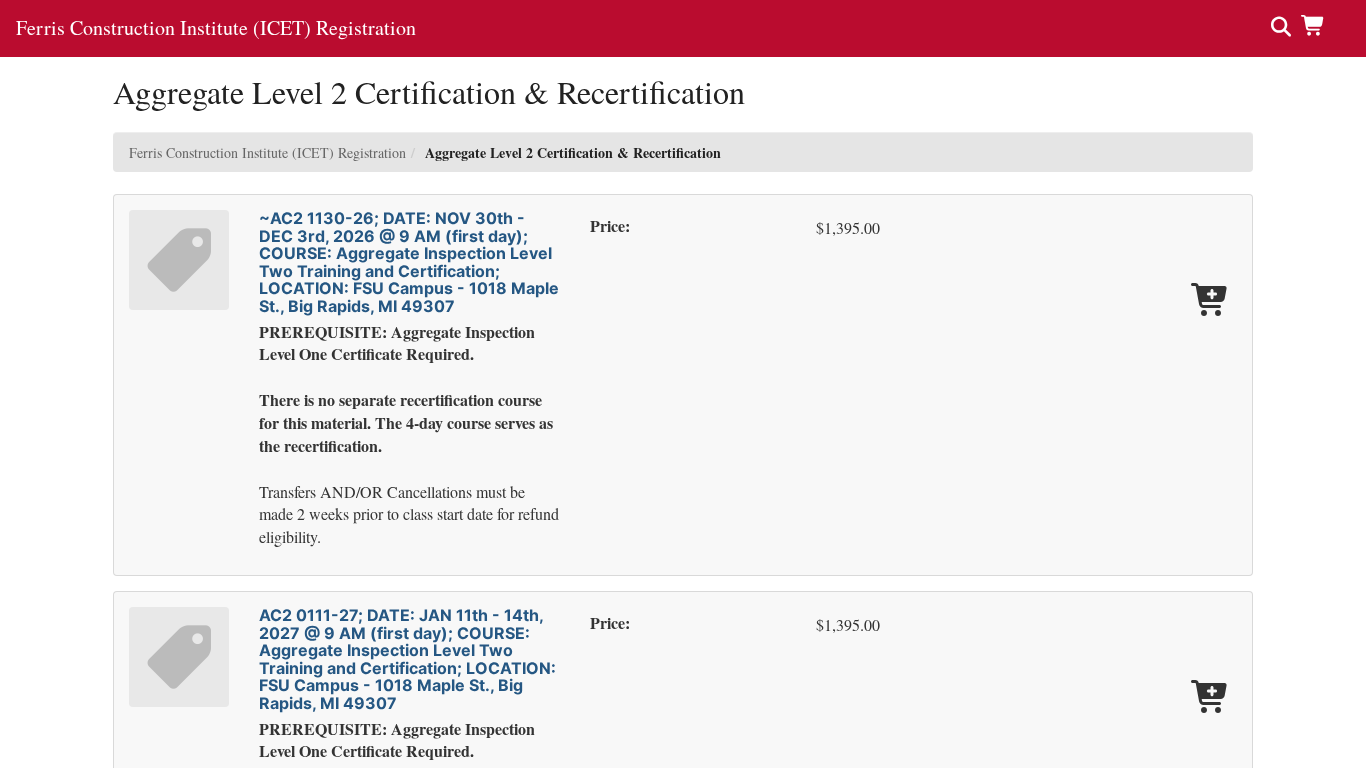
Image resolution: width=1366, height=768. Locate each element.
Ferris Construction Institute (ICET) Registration (267, 152)
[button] (1317, 25)
